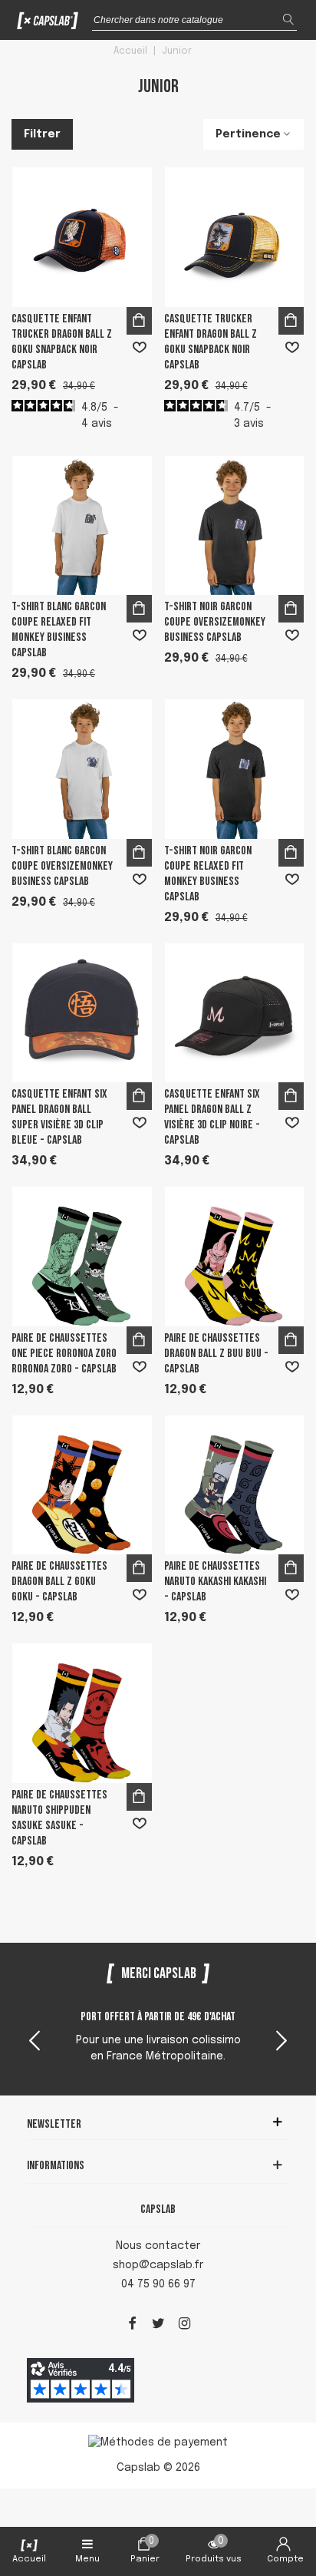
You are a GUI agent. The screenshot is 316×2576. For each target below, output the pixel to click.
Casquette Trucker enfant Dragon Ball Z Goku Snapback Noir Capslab (211, 342)
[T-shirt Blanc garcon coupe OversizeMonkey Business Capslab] (82, 769)
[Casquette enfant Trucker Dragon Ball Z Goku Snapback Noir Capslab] (82, 237)
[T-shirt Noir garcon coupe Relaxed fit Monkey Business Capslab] (235, 769)
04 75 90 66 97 (158, 2284)
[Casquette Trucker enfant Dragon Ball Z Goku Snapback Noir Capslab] (235, 237)
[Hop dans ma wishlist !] (140, 348)
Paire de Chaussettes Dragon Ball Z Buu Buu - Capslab (216, 1354)
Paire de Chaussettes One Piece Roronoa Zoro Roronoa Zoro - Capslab (64, 1354)
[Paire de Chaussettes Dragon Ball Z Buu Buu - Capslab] (235, 1257)
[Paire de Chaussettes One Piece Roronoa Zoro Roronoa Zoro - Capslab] (82, 1257)
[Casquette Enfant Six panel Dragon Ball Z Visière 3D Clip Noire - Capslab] (235, 1013)
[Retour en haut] (285, 2498)
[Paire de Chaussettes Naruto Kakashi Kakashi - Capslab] (235, 1485)
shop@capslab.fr (158, 2265)
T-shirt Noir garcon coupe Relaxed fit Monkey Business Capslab (208, 874)
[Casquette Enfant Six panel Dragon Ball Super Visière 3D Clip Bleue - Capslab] (82, 1013)
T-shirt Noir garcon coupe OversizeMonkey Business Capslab (215, 622)
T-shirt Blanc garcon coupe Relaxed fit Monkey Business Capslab (59, 630)
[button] (281, 2043)
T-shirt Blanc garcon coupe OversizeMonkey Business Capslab (62, 866)
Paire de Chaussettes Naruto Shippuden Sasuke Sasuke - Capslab (59, 1818)
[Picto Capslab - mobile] (48, 24)
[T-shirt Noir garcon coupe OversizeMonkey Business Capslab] (235, 526)
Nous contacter (158, 2246)
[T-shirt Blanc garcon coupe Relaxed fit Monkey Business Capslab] (82, 526)
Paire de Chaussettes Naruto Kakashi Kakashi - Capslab (215, 1582)
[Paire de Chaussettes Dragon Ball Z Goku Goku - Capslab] (82, 1485)
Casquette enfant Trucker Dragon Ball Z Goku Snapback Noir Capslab (62, 342)
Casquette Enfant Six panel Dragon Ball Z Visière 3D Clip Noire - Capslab (212, 1117)
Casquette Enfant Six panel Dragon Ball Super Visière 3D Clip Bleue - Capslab (59, 1117)
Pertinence (248, 134)
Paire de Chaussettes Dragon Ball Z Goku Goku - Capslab (59, 1582)
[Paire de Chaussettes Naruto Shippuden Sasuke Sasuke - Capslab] (82, 1713)
